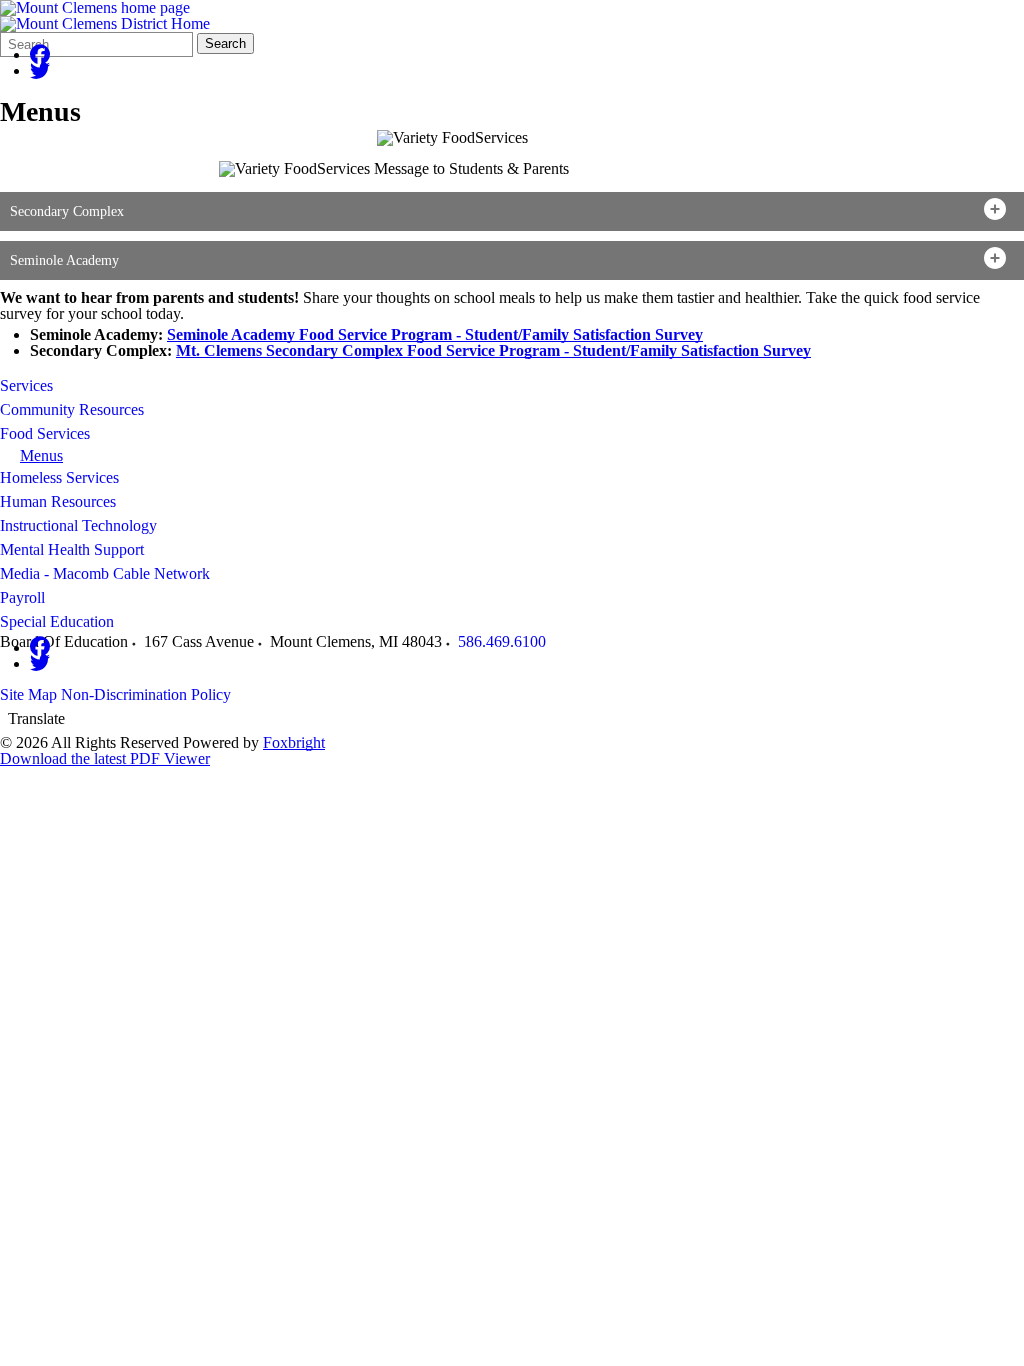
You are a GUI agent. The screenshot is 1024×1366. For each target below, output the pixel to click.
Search (225, 43)
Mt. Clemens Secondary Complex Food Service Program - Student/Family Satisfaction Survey (493, 350)
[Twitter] (40, 70)
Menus (41, 455)
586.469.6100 (502, 641)
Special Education (57, 621)
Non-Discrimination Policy (146, 694)
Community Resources (72, 409)
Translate (36, 718)
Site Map (28, 694)
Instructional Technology (78, 525)
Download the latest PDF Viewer (105, 758)
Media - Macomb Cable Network (105, 573)
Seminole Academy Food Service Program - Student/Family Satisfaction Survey (435, 334)
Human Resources (58, 501)
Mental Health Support (72, 549)
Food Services (45, 433)
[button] (512, 211)
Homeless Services (59, 477)
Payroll (22, 597)
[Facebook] (40, 54)
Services (26, 385)
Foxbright (294, 742)
